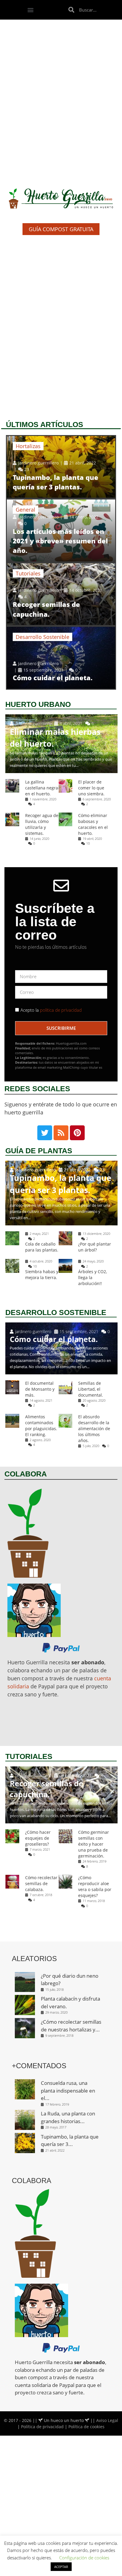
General (25, 510)
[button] (31, 10)
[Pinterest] (77, 1133)
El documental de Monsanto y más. (40, 1389)
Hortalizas (28, 446)
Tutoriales (28, 573)
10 (88, 843)
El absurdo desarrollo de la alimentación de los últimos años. (94, 1429)
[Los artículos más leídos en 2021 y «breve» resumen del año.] (61, 530)
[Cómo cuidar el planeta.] (61, 658)
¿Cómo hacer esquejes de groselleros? (38, 1838)
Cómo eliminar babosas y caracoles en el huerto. (93, 824)
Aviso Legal (107, 2420)
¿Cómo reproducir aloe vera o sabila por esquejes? (95, 1886)
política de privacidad (60, 1010)
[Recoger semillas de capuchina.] (61, 594)
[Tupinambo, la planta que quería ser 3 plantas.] (61, 467)
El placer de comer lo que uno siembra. (91, 788)
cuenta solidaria (33, 2385)
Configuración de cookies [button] (84, 2558)
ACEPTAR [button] (61, 2567)
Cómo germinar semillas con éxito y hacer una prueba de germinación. (94, 1844)
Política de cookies (86, 2427)
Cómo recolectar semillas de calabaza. (41, 1883)
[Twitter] (45, 1133)
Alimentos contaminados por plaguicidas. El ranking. (41, 1426)
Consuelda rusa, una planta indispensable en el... (68, 2090)
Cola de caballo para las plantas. (42, 1247)
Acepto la (51, 1010)
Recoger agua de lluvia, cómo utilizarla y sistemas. (42, 824)
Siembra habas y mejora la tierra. (42, 1274)
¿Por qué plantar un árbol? (95, 1247)
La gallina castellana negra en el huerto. (42, 788)
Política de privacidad (42, 2427)
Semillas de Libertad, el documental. (91, 1389)
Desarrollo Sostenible (42, 637)
